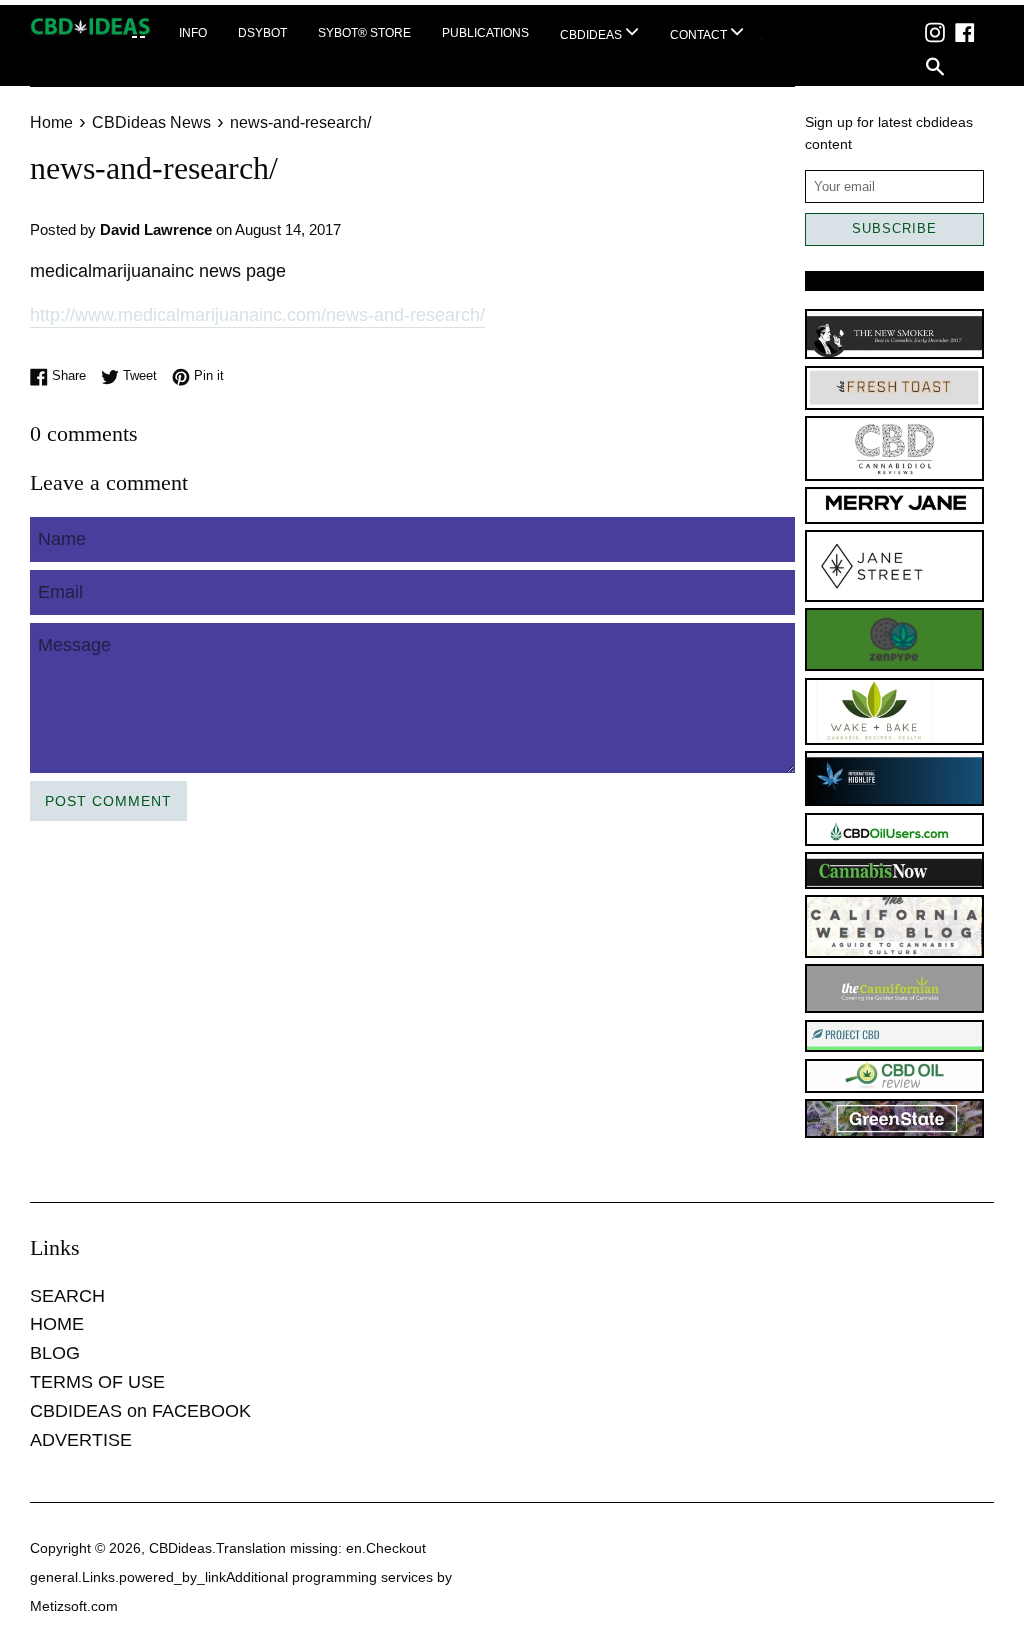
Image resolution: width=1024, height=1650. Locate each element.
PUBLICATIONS (485, 33)
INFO (193, 33)
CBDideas (180, 1548)
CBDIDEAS (592, 35)
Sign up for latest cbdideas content (889, 133)
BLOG (55, 1353)
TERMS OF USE (97, 1382)
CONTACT (700, 35)
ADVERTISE (81, 1440)
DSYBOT (262, 33)
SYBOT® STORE (364, 33)
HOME (57, 1324)
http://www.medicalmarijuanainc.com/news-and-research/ (257, 315)
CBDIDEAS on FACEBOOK (140, 1411)
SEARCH (67, 1296)
